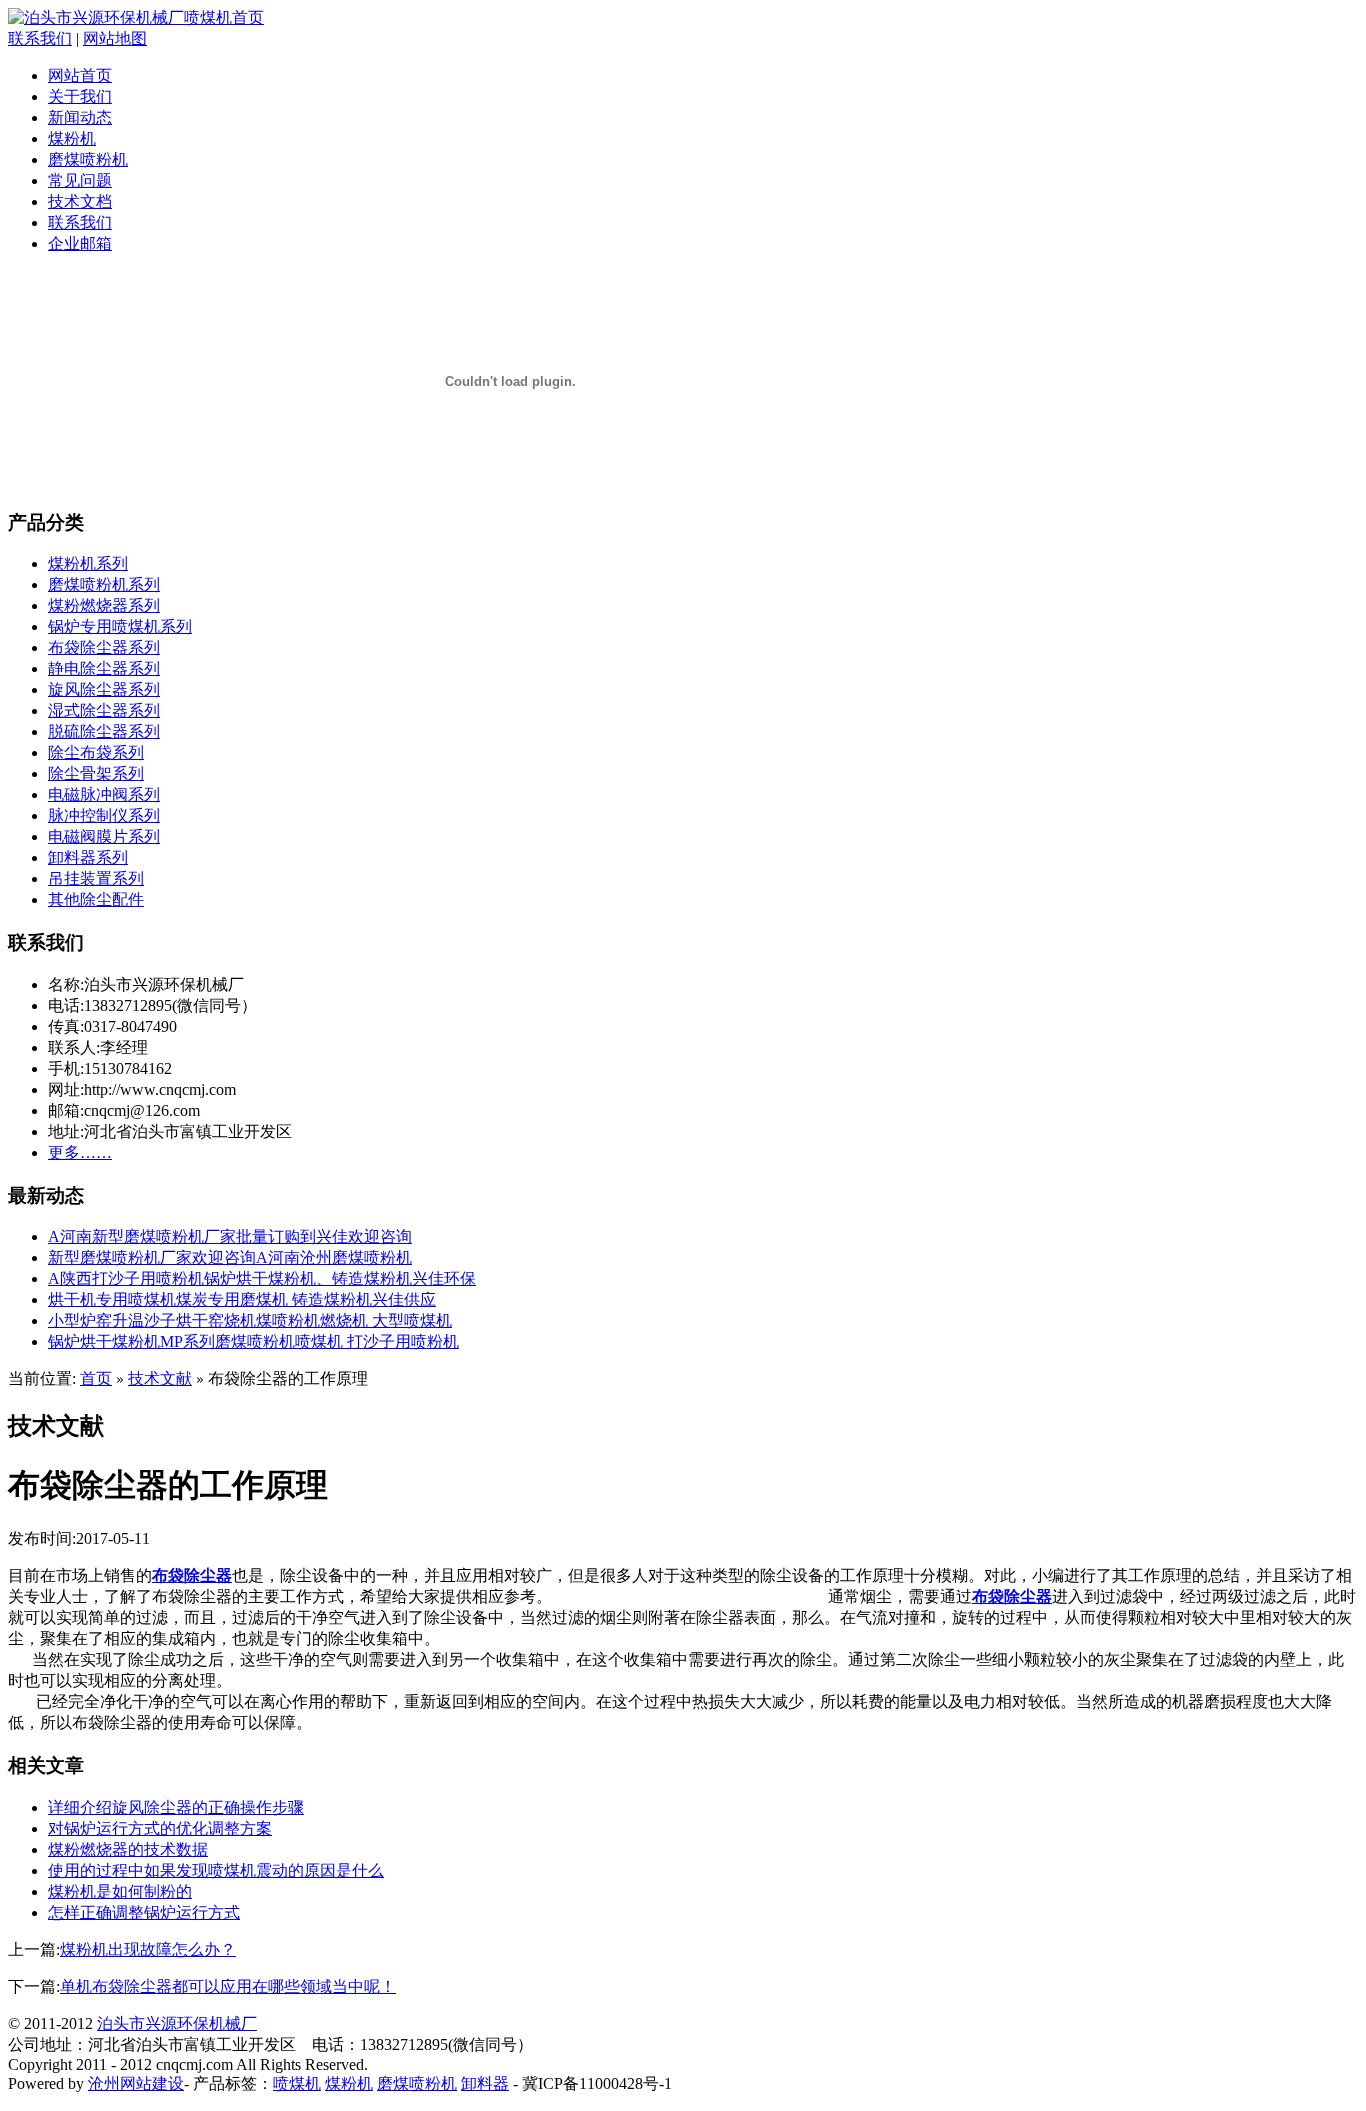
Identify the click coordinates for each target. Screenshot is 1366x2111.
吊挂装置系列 (96, 878)
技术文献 (160, 1378)
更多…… (80, 1152)
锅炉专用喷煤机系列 (120, 626)
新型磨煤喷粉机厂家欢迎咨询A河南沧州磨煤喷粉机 (230, 1257)
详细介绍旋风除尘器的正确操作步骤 (176, 1807)
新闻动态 (80, 117)
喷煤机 (297, 2083)
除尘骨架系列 (96, 773)
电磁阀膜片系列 (104, 836)
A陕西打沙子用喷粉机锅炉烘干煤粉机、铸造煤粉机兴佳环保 (262, 1278)
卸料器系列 (88, 857)
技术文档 (80, 201)
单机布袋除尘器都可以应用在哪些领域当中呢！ (228, 1986)
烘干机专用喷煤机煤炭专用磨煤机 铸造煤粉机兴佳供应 (242, 1299)
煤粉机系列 (88, 563)
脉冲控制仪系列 (104, 815)
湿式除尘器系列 (104, 710)
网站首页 (80, 75)
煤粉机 (72, 138)
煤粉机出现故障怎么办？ (148, 1949)
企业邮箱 (80, 243)
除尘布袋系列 (96, 752)
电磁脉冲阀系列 (104, 794)
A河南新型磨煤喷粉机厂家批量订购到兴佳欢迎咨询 (230, 1236)
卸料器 (485, 2083)
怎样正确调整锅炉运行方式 (144, 1912)
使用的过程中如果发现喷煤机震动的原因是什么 (216, 1870)
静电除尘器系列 (104, 668)
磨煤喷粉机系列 (104, 584)
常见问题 (80, 180)
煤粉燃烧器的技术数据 (128, 1849)
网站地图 (115, 38)
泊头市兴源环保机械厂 (177, 2023)
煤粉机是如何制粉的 (120, 1891)
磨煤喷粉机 (88, 159)
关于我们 (80, 96)
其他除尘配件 (96, 899)
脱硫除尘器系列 (104, 731)
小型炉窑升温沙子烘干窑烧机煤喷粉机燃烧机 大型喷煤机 (250, 1320)
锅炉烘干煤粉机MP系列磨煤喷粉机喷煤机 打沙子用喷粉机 (253, 1341)
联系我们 (40, 38)
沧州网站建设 (136, 2083)
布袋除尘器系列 (104, 647)
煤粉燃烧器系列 (104, 605)
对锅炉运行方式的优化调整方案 (160, 1828)
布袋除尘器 (192, 1575)
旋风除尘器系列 (104, 689)
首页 (96, 1378)
